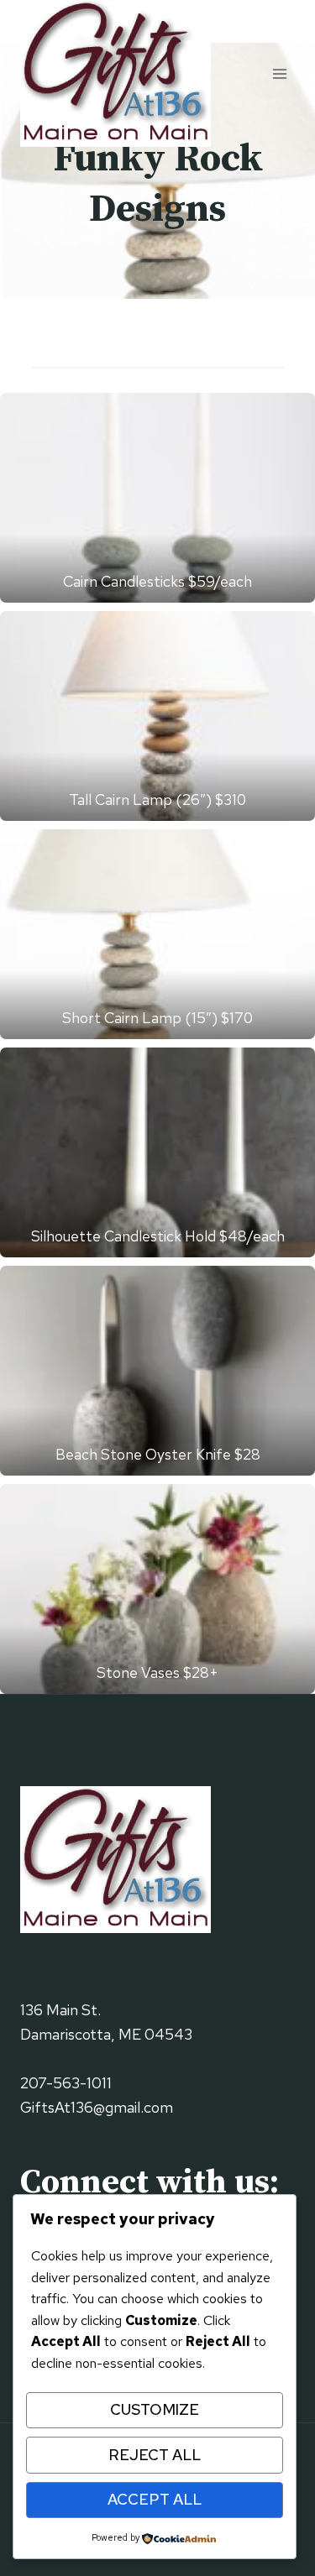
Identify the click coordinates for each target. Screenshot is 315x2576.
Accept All (155, 2499)
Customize (155, 2409)
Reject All (155, 2455)
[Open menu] (279, 73)
